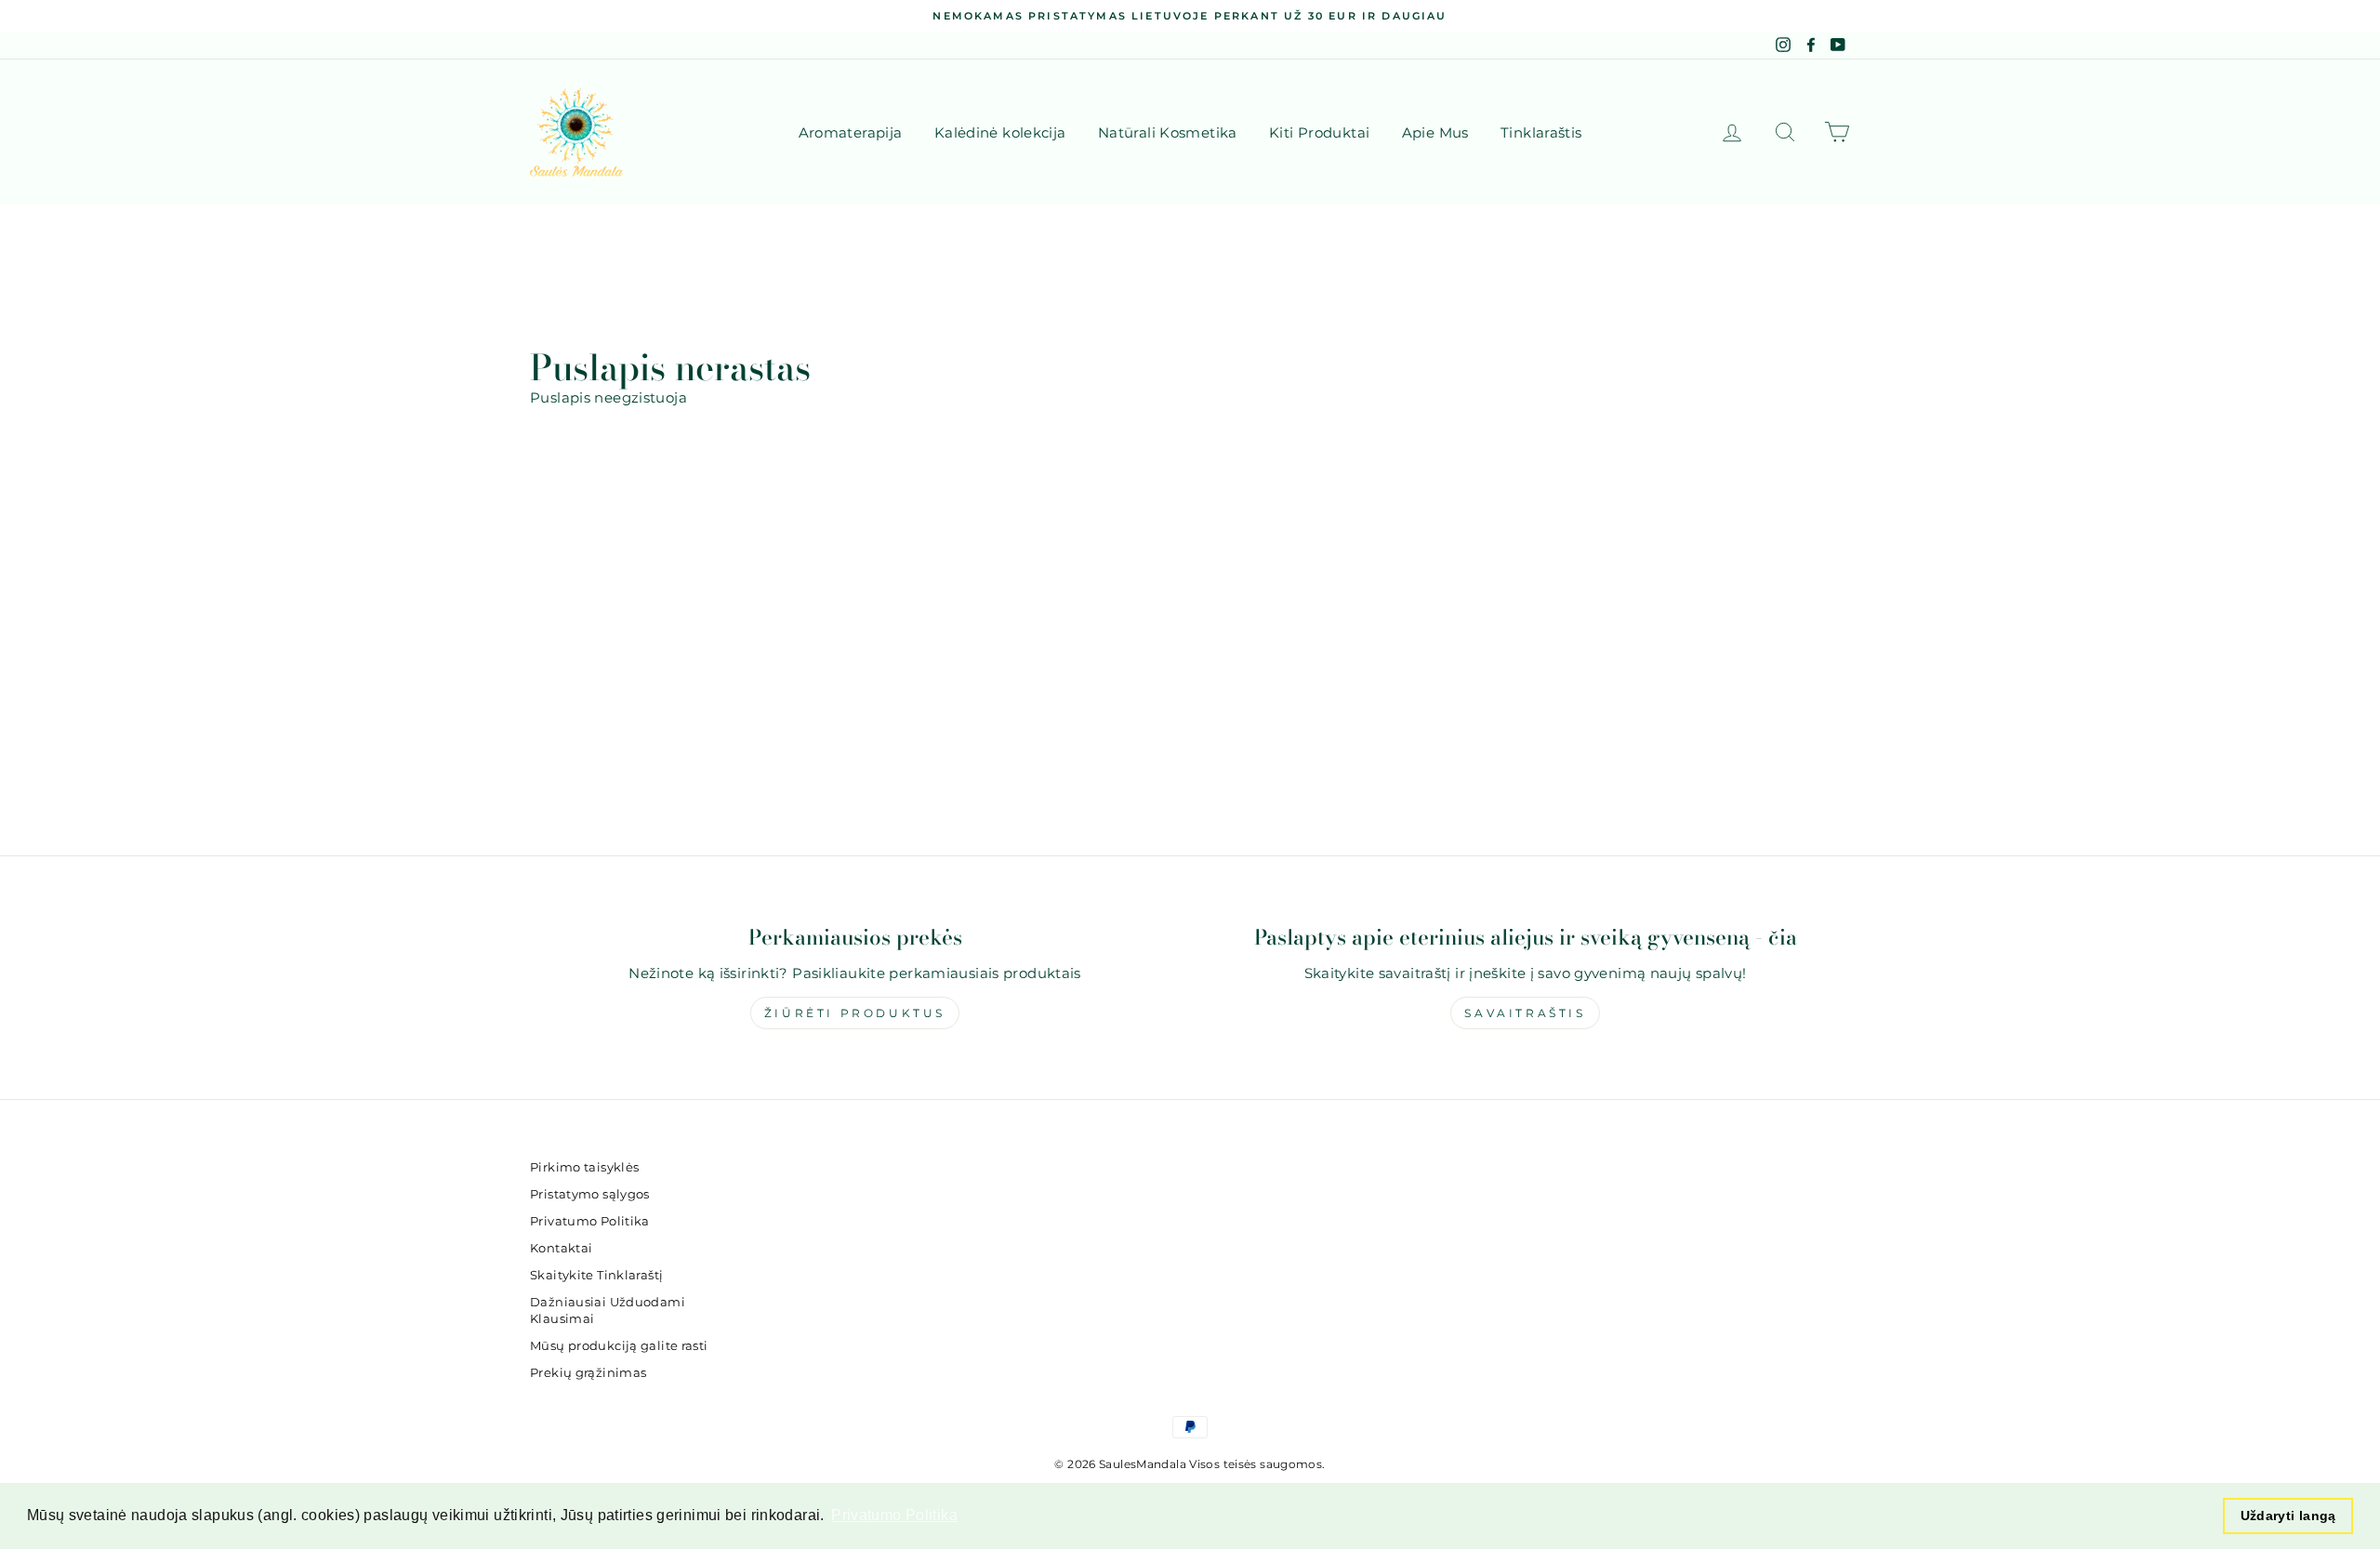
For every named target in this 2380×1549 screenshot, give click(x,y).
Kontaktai (561, 1248)
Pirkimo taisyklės (584, 1167)
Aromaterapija (851, 132)
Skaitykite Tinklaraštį (596, 1275)
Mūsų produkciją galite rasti (619, 1346)
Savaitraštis (1525, 1013)
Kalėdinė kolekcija (1000, 132)
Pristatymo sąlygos (590, 1194)
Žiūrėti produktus (855, 1013)
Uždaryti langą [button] (2288, 1516)
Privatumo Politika (590, 1221)
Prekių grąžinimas (588, 1373)
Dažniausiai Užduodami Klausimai (608, 1311)
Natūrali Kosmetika (1168, 132)
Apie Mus (1435, 132)
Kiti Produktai (1319, 132)
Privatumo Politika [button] (894, 1515)
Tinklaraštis (1541, 132)
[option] (1190, 16)
